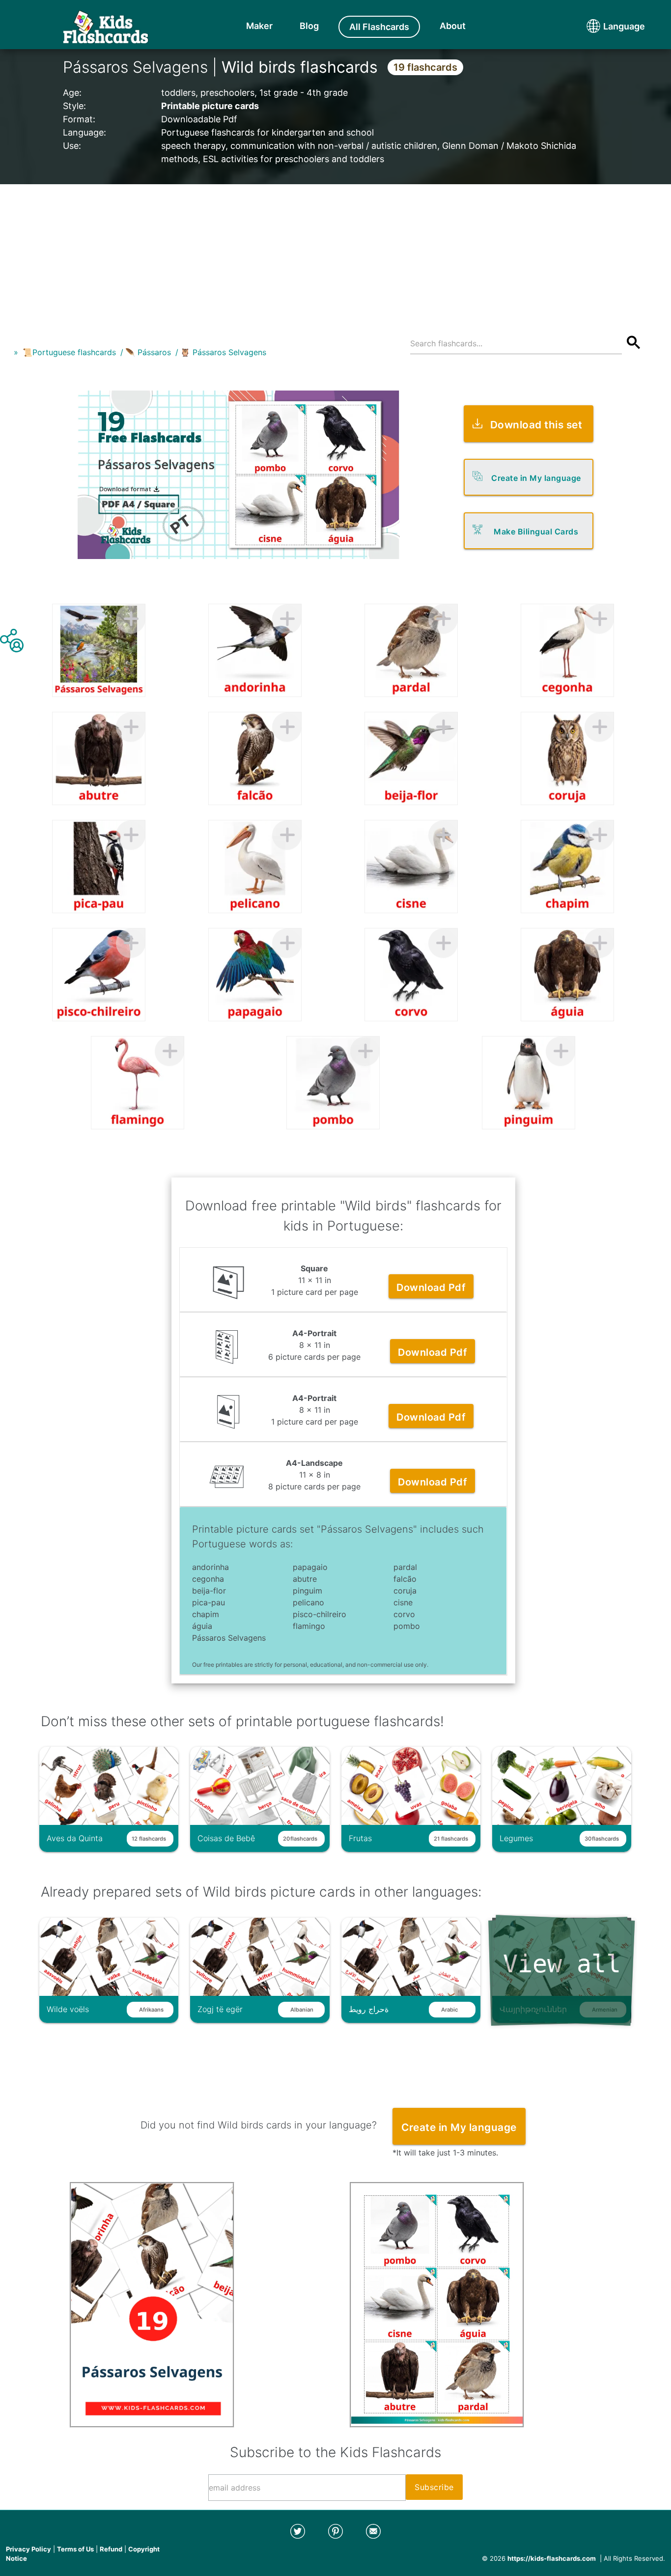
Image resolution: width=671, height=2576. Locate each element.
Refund (111, 2549)
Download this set (536, 425)
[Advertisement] (335, 253)
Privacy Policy (28, 2549)
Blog (309, 26)
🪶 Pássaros (148, 352)
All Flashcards (379, 27)
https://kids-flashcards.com (552, 2558)
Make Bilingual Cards (536, 532)
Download (431, 1288)
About (453, 26)
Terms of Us (75, 2549)
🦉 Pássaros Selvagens (223, 352)
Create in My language (536, 478)
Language (606, 26)
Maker (259, 26)
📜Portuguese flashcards (69, 352)
